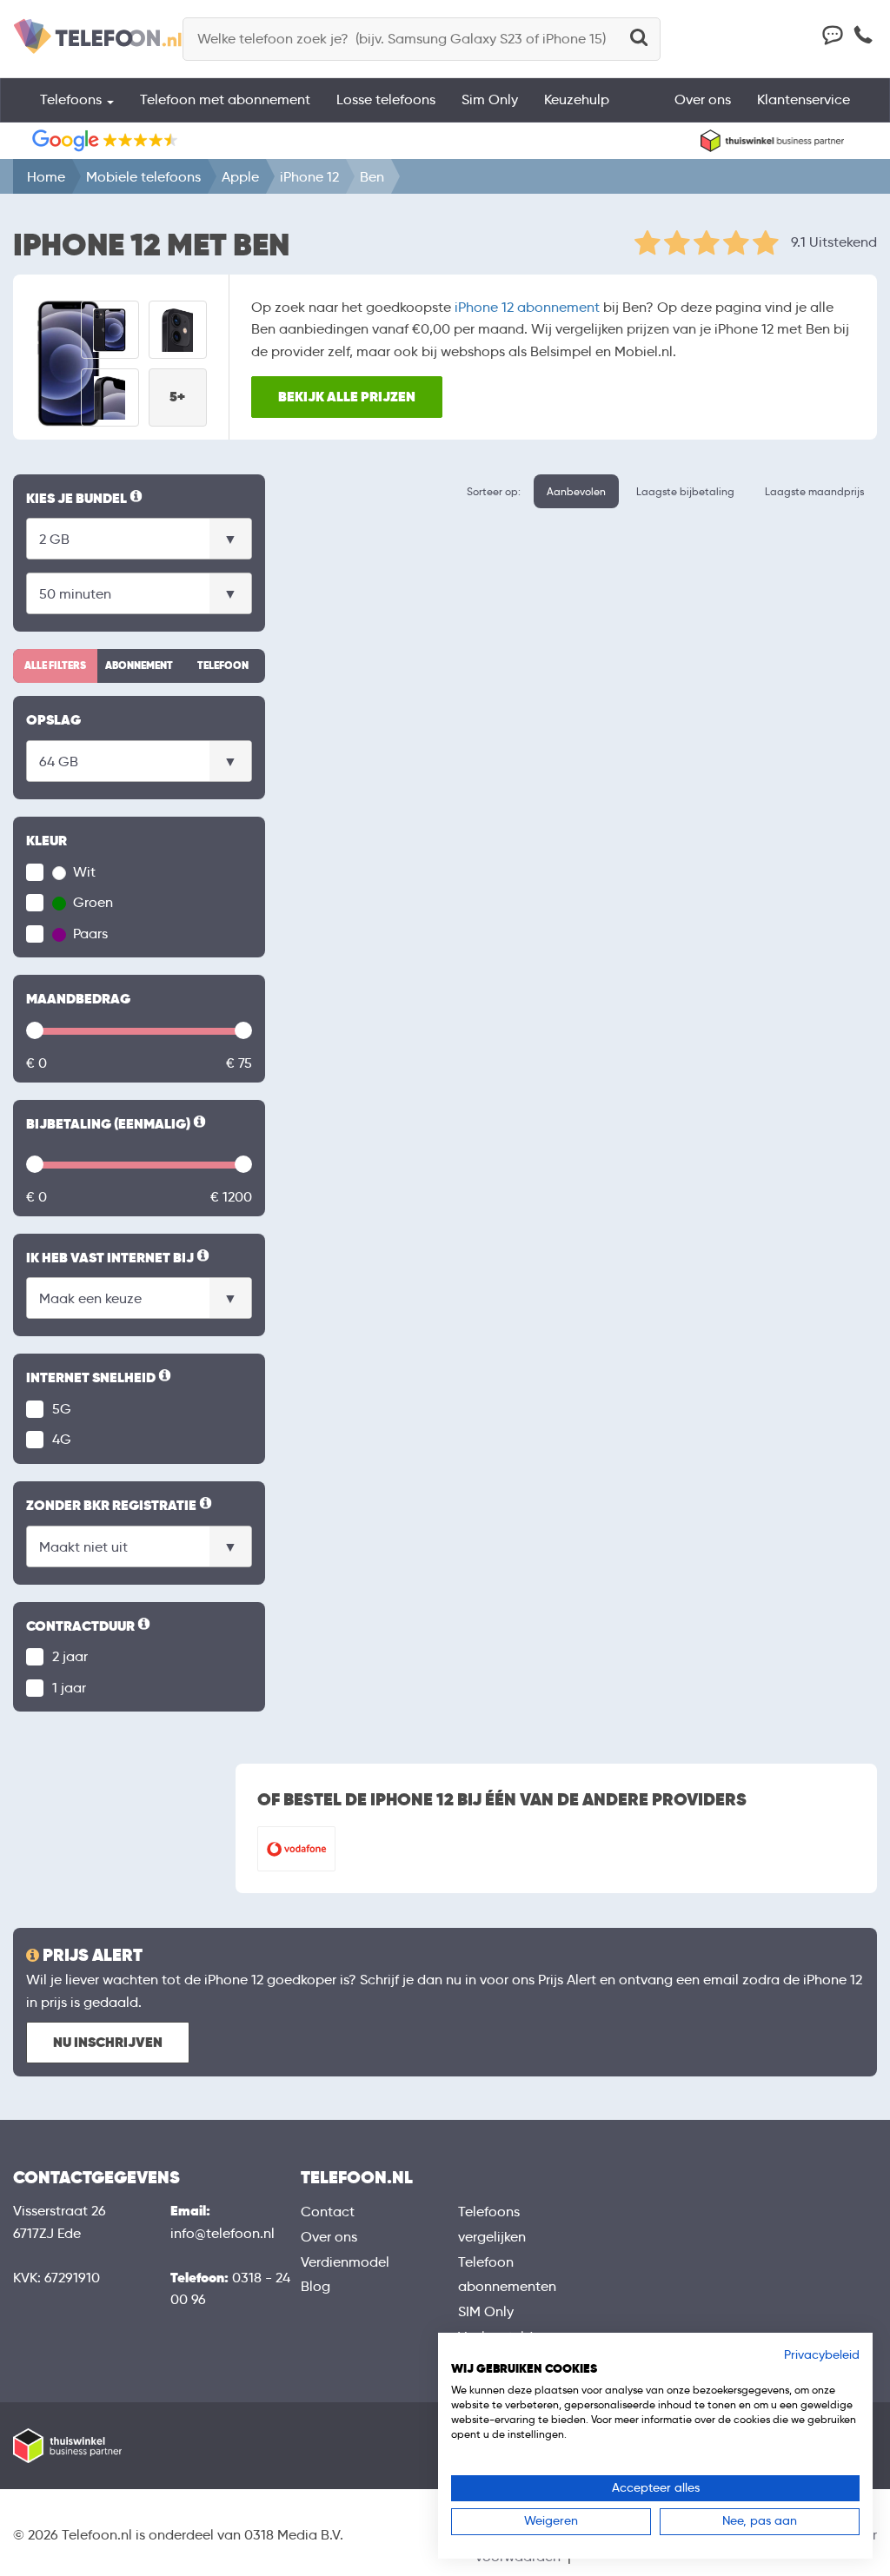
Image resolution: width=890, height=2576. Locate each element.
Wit (83, 872)
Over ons (703, 99)
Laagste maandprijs (814, 491)
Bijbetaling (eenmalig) (117, 1125)
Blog (315, 2286)
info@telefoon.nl (222, 2233)
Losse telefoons (386, 99)
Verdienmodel (345, 2262)
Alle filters (55, 666)
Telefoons (73, 99)
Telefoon (223, 666)
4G (62, 1439)
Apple (240, 177)
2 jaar (70, 1656)
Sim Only (490, 99)
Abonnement (139, 666)
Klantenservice (804, 99)
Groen (91, 902)
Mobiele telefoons (143, 177)
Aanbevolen (576, 491)
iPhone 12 (309, 177)
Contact (328, 2212)
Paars (89, 934)
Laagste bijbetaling (685, 491)
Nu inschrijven (108, 2042)
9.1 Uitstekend (834, 242)
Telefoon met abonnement (225, 99)
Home (46, 177)
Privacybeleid (822, 2355)
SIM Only (486, 2311)
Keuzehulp (577, 99)
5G (62, 1409)
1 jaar (69, 1688)
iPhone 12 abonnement (527, 307)
